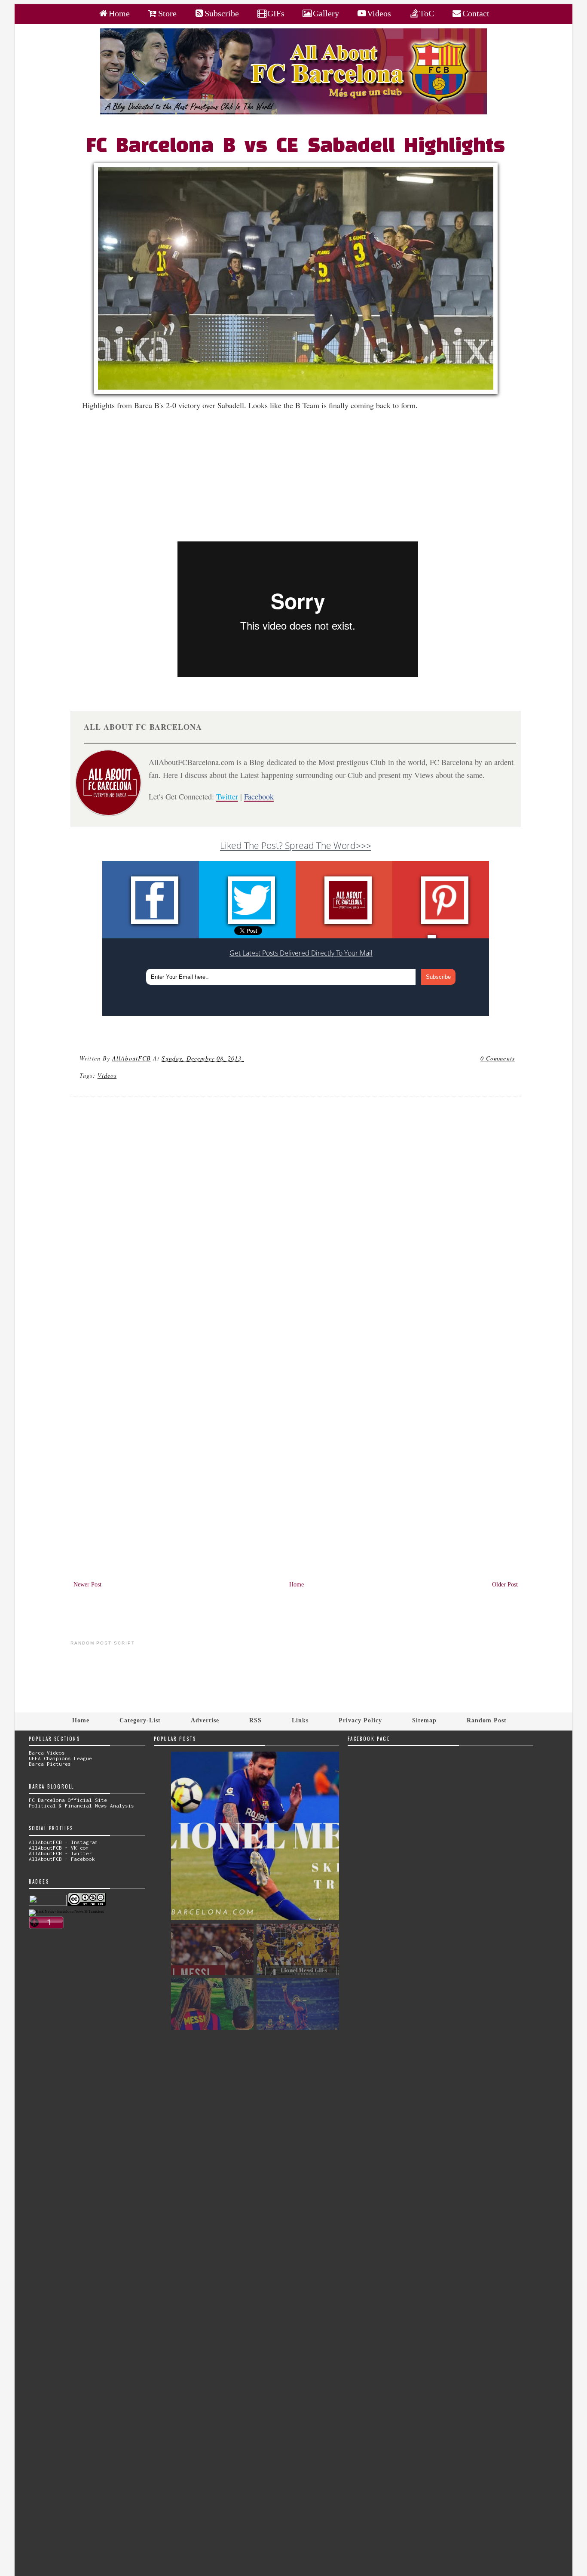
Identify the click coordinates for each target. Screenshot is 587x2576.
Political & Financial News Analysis (81, 1806)
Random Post (487, 1720)
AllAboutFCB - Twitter (60, 1853)
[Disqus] (296, 1220)
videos (107, 1075)
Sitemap (424, 1720)
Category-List (140, 1720)
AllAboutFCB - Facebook (62, 1859)
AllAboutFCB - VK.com (59, 1848)
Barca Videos (47, 1753)
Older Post (505, 1585)
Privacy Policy (360, 1720)
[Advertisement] (301, 481)
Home (297, 1585)
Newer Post (87, 1585)
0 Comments (498, 1058)
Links (300, 1720)
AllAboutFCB (131, 1058)
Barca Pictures (50, 1764)
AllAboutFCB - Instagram (63, 1842)
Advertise (205, 1720)
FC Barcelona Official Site (68, 1800)
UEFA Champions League (60, 1758)
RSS (255, 1720)
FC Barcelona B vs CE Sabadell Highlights (296, 147)
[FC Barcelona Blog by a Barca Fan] (293, 112)
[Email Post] (245, 1058)
